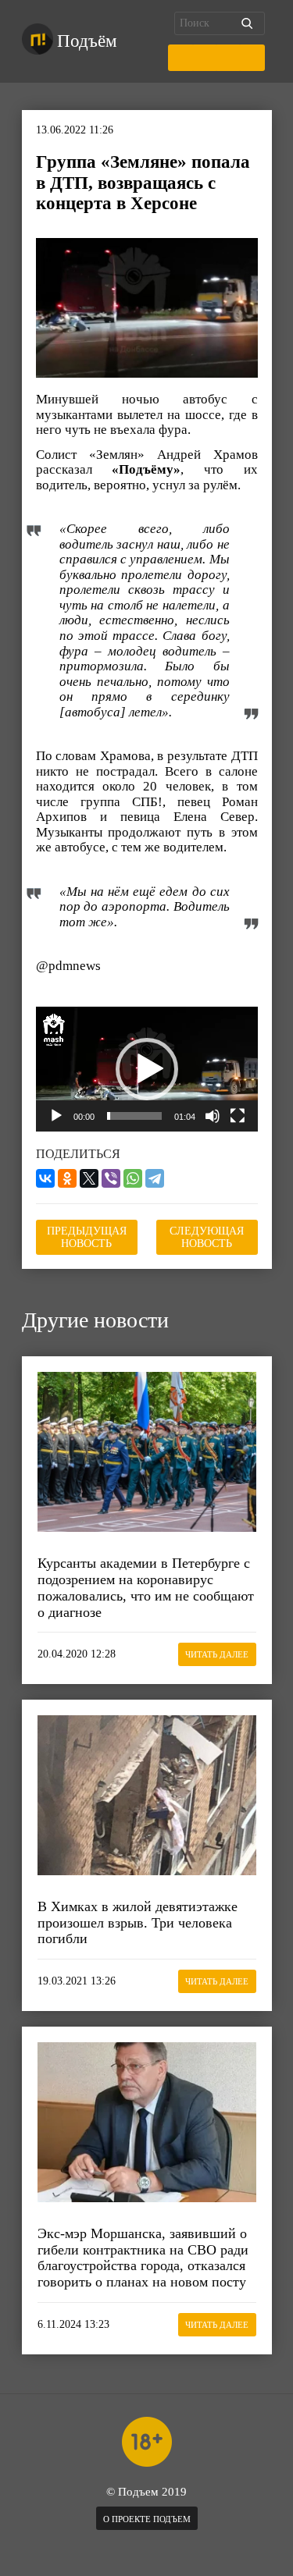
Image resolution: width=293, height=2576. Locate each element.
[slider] (134, 1116)
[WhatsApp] (133, 1178)
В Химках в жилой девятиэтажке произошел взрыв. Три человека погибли (138, 1922)
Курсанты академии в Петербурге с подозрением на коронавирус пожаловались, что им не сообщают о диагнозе (146, 1587)
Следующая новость (207, 1237)
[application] (147, 1069)
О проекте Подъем (147, 2519)
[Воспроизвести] (56, 1116)
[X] (89, 1178)
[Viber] (111, 1178)
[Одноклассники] (67, 1178)
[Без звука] (213, 1116)
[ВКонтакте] (45, 1178)
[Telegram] (155, 1178)
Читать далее (217, 1654)
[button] (147, 1069)
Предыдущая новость (87, 1237)
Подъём (87, 41)
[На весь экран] (238, 1116)
